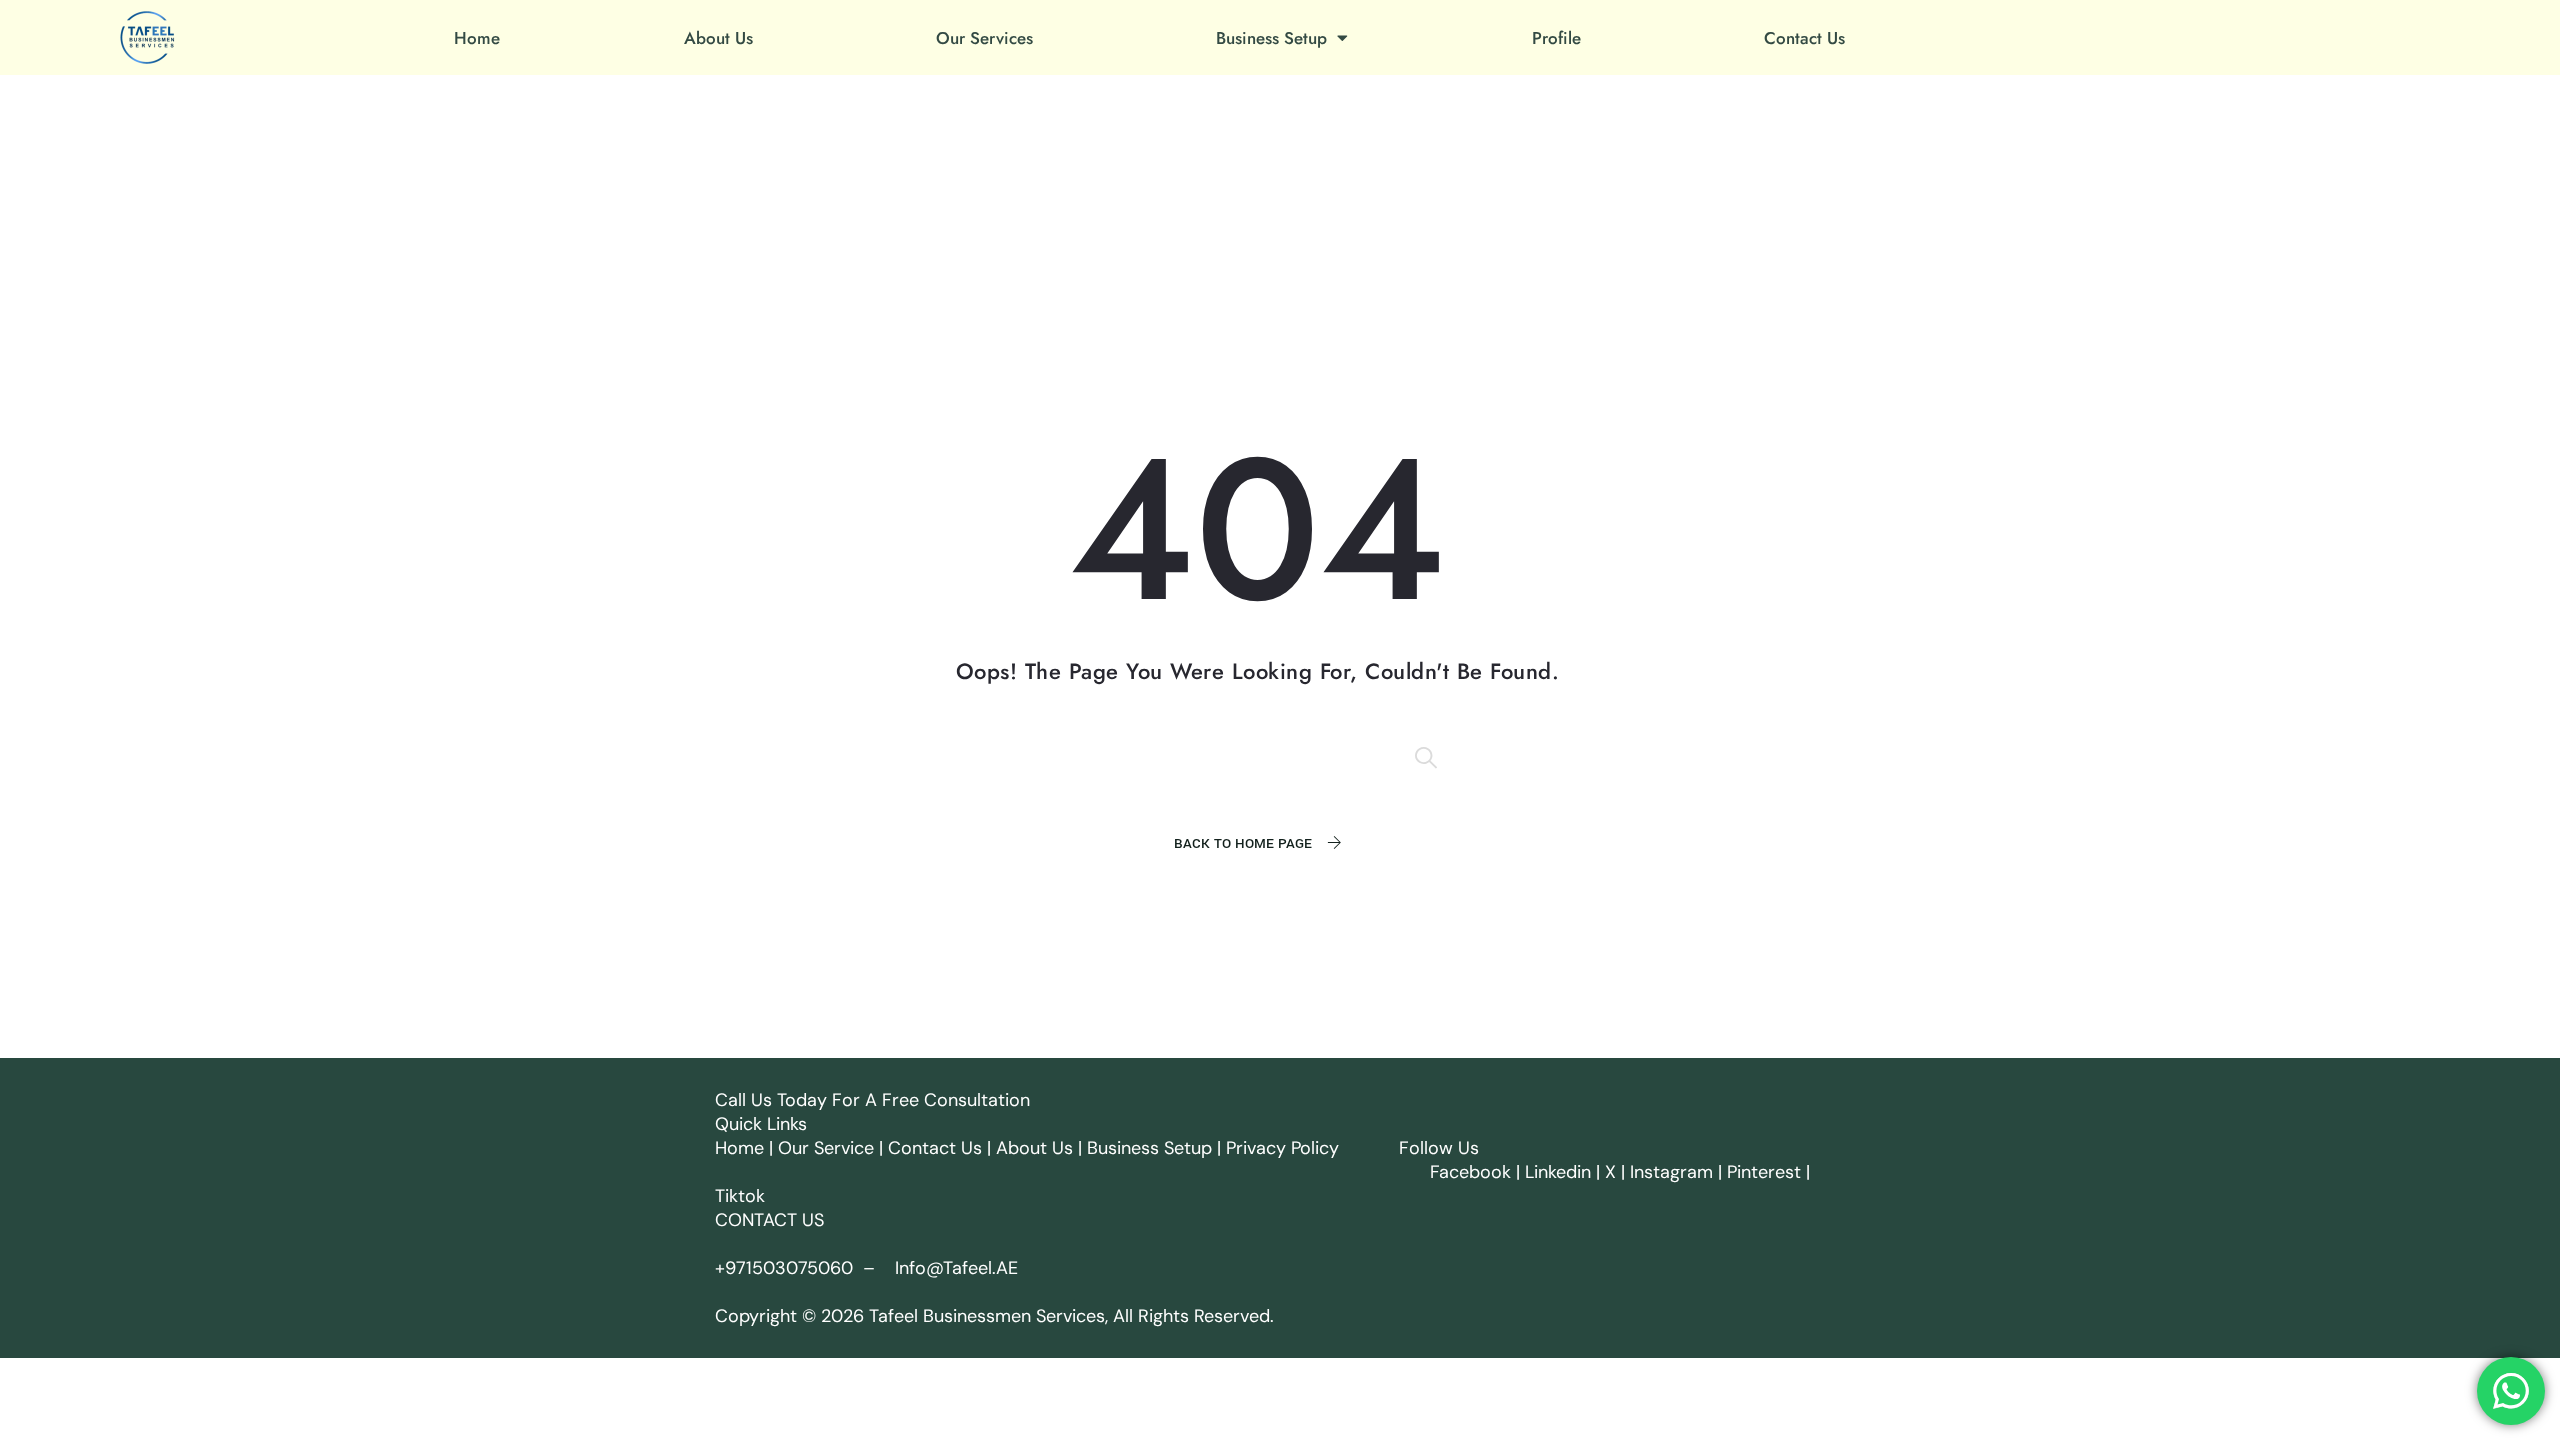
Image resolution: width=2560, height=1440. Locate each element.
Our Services (984, 38)
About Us (718, 38)
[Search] (1428, 757)
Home (477, 38)
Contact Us (1804, 38)
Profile (1556, 38)
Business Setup (1271, 38)
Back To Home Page (1243, 843)
